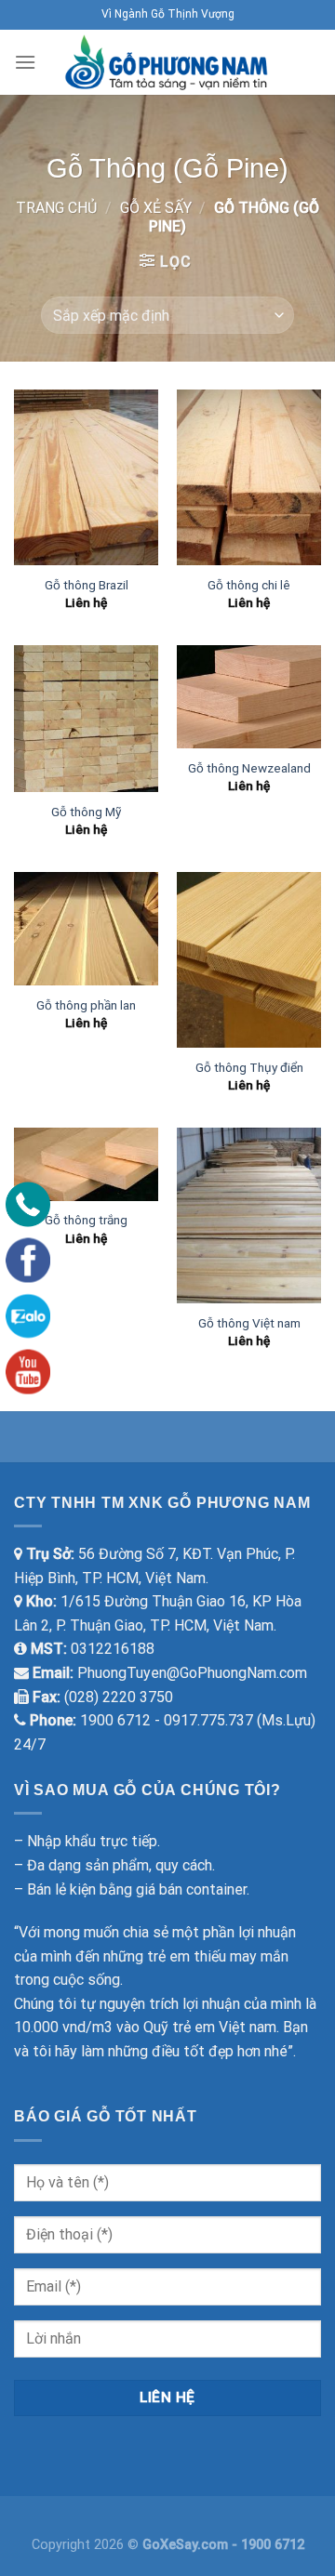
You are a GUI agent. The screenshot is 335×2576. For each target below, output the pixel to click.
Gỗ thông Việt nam (249, 1323)
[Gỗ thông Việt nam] (249, 1215)
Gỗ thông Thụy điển (249, 1067)
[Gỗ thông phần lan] (86, 929)
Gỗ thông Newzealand (249, 768)
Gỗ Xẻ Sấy (156, 208)
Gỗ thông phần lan (86, 1005)
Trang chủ (56, 208)
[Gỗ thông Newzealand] (249, 697)
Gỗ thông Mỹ (86, 812)
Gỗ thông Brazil (87, 585)
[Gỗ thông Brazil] (86, 477)
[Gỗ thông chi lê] (249, 477)
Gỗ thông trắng (86, 1220)
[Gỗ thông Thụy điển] (249, 960)
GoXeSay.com (187, 2545)
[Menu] (25, 62)
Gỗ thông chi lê (249, 585)
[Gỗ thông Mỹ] (86, 718)
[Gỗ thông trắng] (86, 1164)
